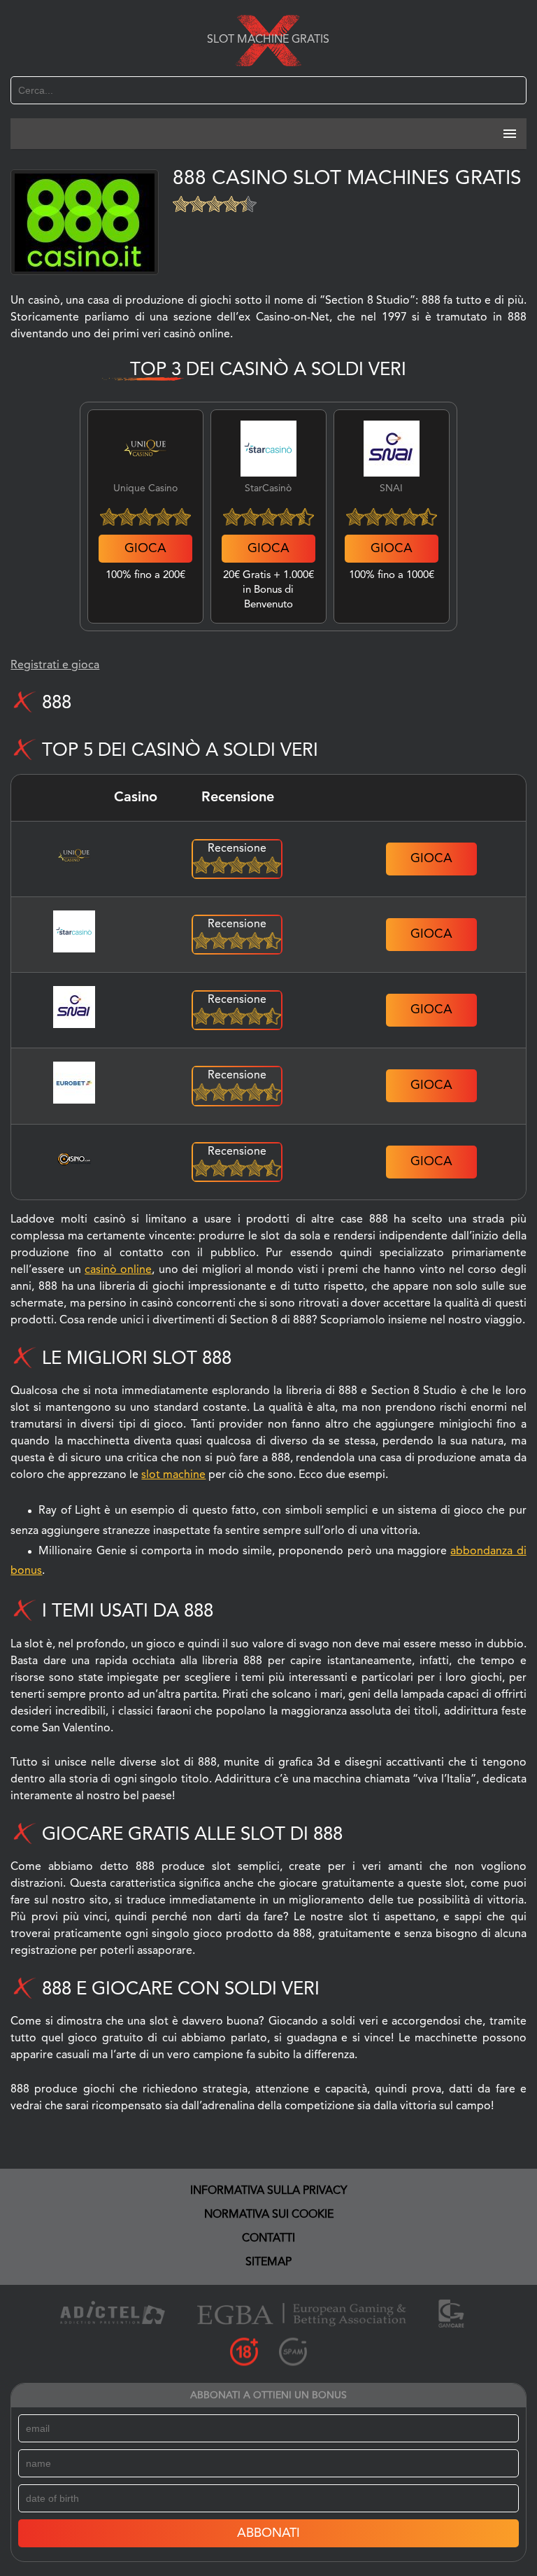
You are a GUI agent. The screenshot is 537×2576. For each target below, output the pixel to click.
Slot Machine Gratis (268, 40)
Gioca (145, 549)
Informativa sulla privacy (269, 2191)
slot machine (173, 1475)
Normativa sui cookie (269, 2215)
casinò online (118, 1270)
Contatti (268, 2239)
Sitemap (268, 2262)
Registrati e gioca (55, 666)
